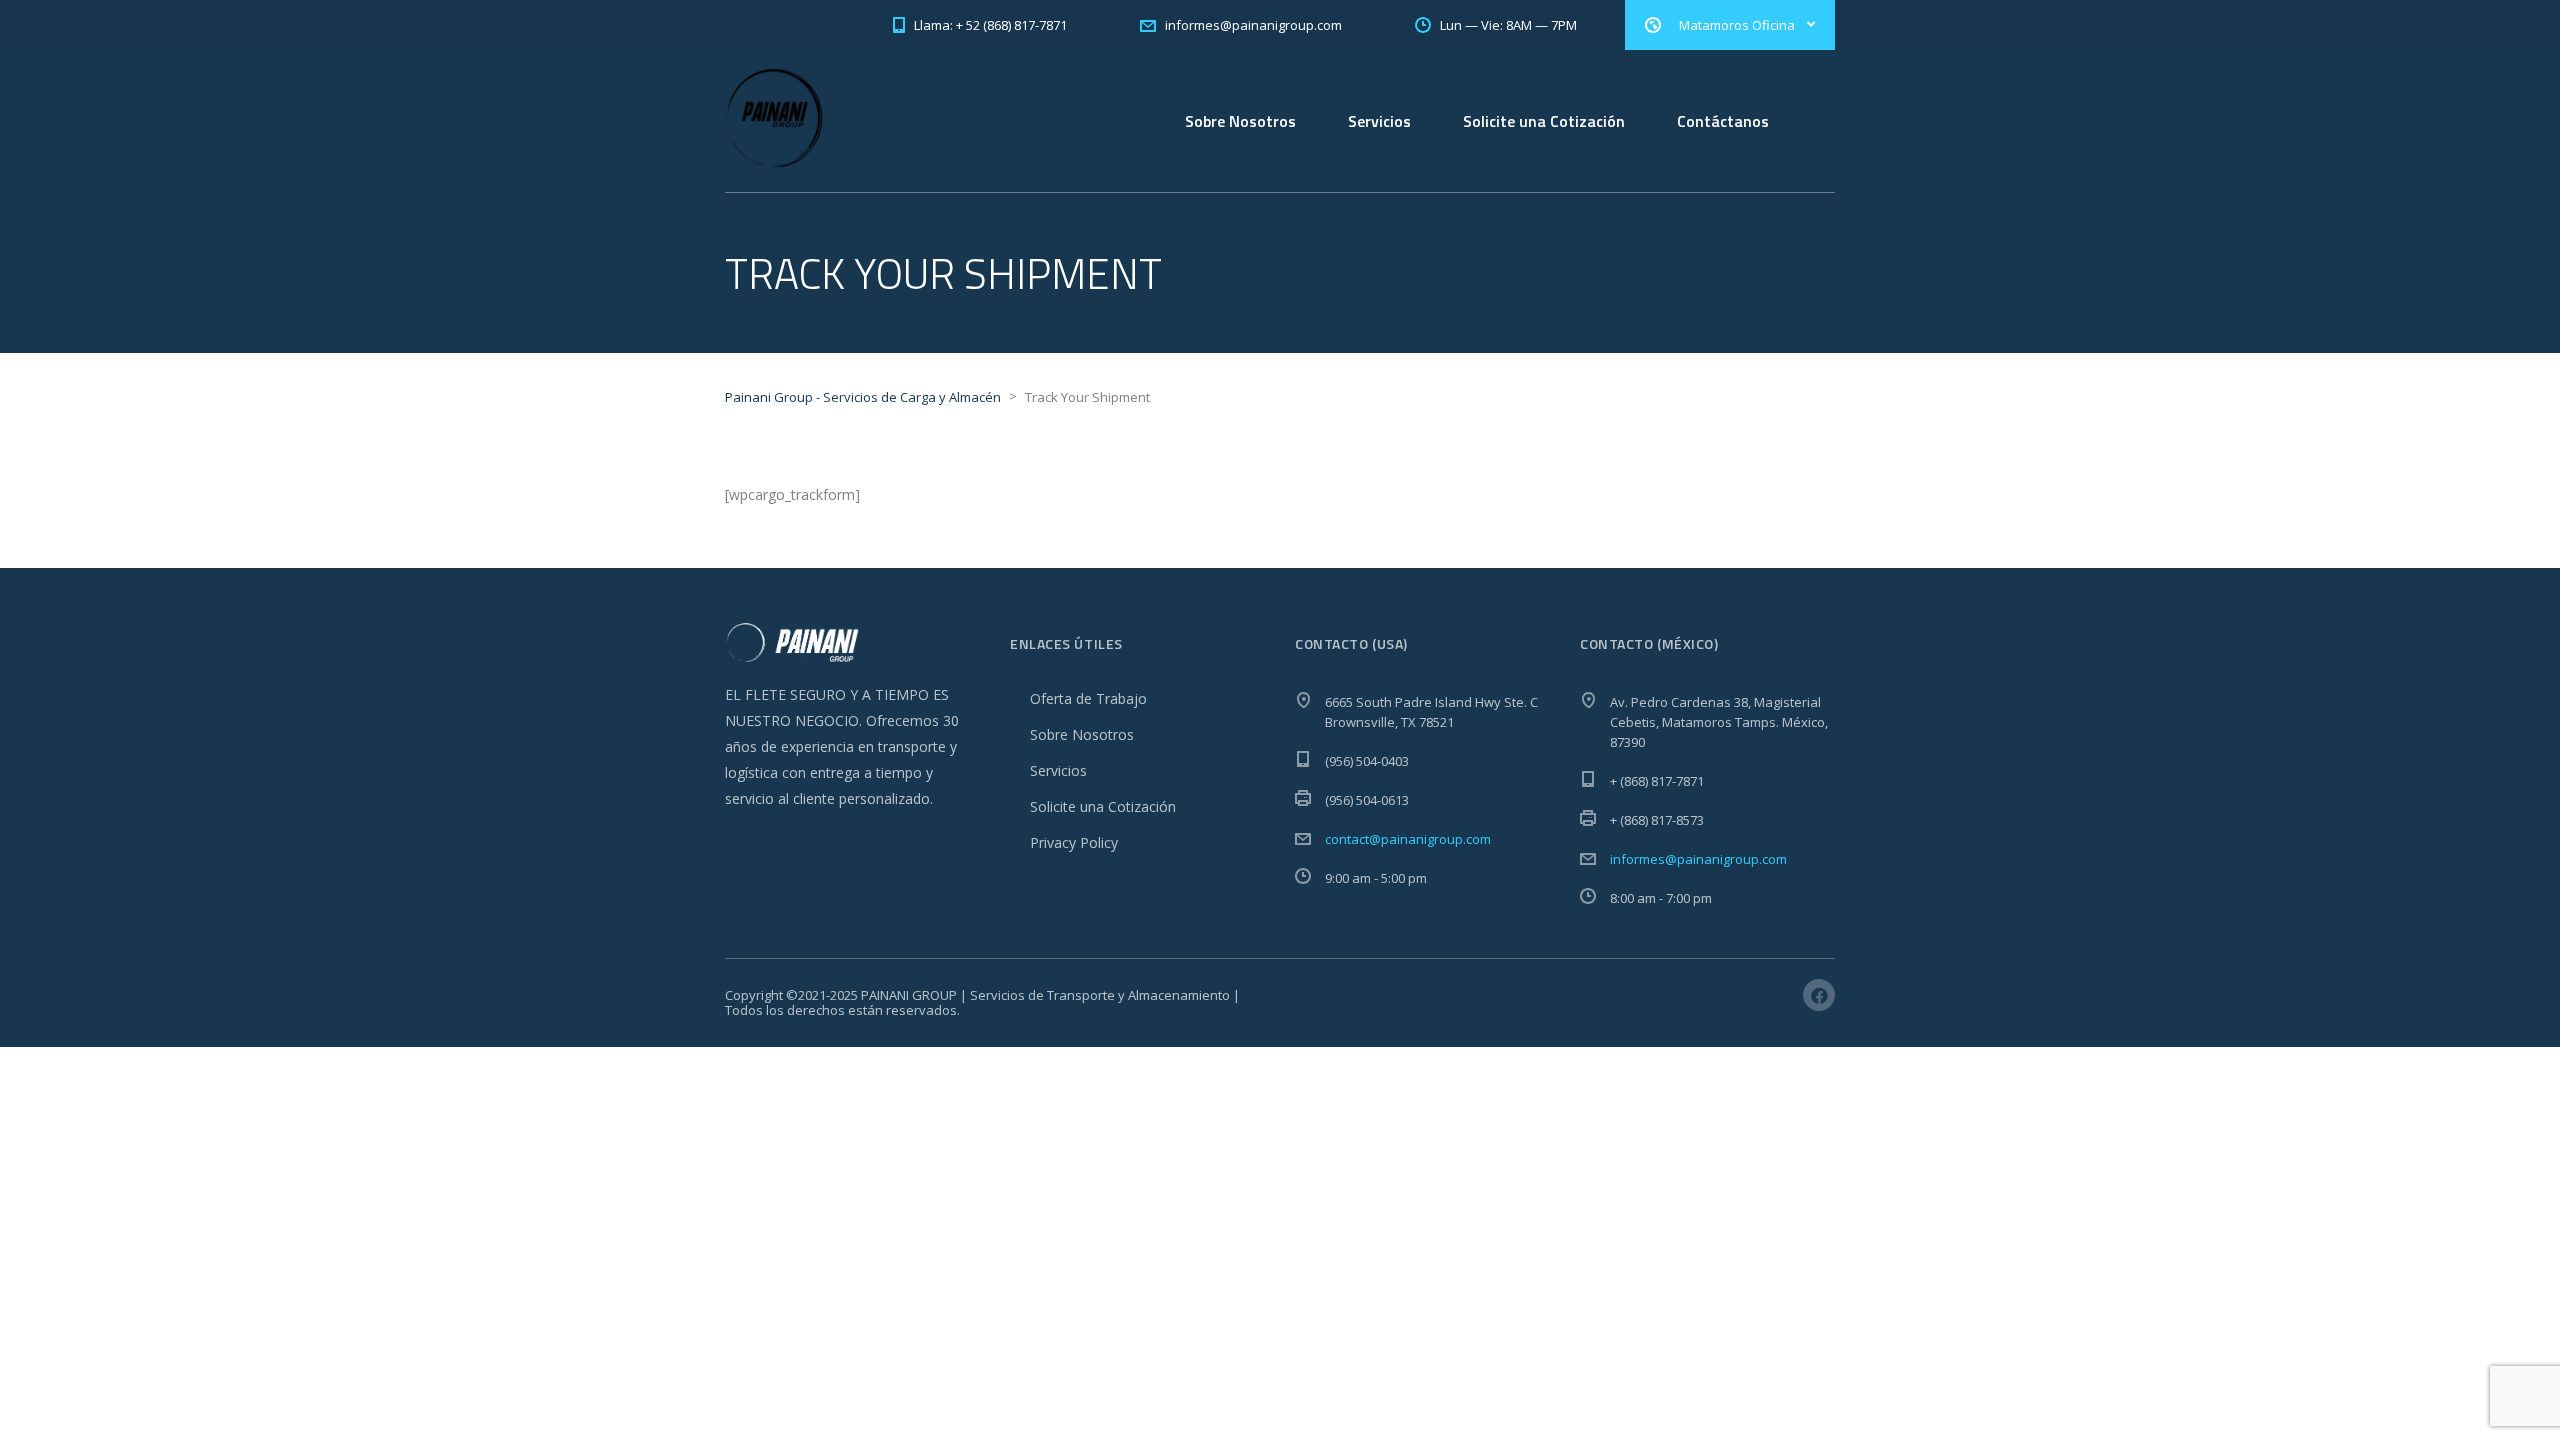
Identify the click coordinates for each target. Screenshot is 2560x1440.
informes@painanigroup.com (1698, 859)
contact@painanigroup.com (1408, 839)
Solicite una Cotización (1544, 121)
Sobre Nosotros (1240, 121)
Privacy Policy (1074, 842)
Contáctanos (1723, 121)
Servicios (1379, 121)
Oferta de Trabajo (1088, 698)
